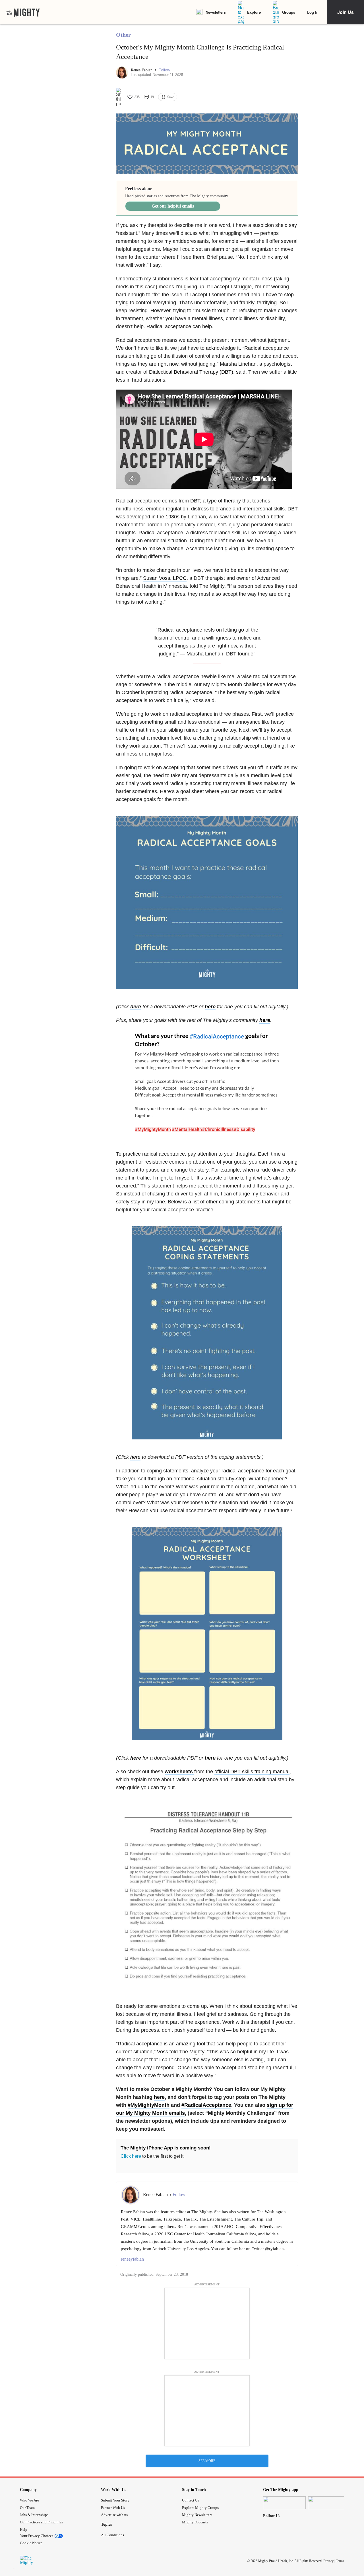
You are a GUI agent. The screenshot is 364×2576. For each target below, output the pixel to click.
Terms (340, 2561)
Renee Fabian (142, 70)
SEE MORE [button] (207, 2461)
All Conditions (112, 2535)
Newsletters (216, 12)
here (265, 1020)
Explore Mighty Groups (200, 2508)
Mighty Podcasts (195, 2522)
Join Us (346, 12)
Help (24, 2530)
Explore (254, 12)
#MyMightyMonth (149, 2105)
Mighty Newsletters (197, 2515)
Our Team (27, 2508)
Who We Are (29, 2500)
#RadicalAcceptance (206, 2105)
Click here (131, 2156)
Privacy (328, 2561)
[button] (164, 70)
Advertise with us (114, 2515)
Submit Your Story (115, 2500)
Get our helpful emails (173, 206)
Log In (313, 12)
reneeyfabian (132, 2259)
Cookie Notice (31, 2543)
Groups (289, 12)
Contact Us (191, 2500)
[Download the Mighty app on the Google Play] (329, 2503)
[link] (23, 12)
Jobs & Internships (34, 2515)
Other (123, 35)
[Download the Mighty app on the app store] (284, 2503)
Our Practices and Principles (41, 2522)
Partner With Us (113, 2508)
